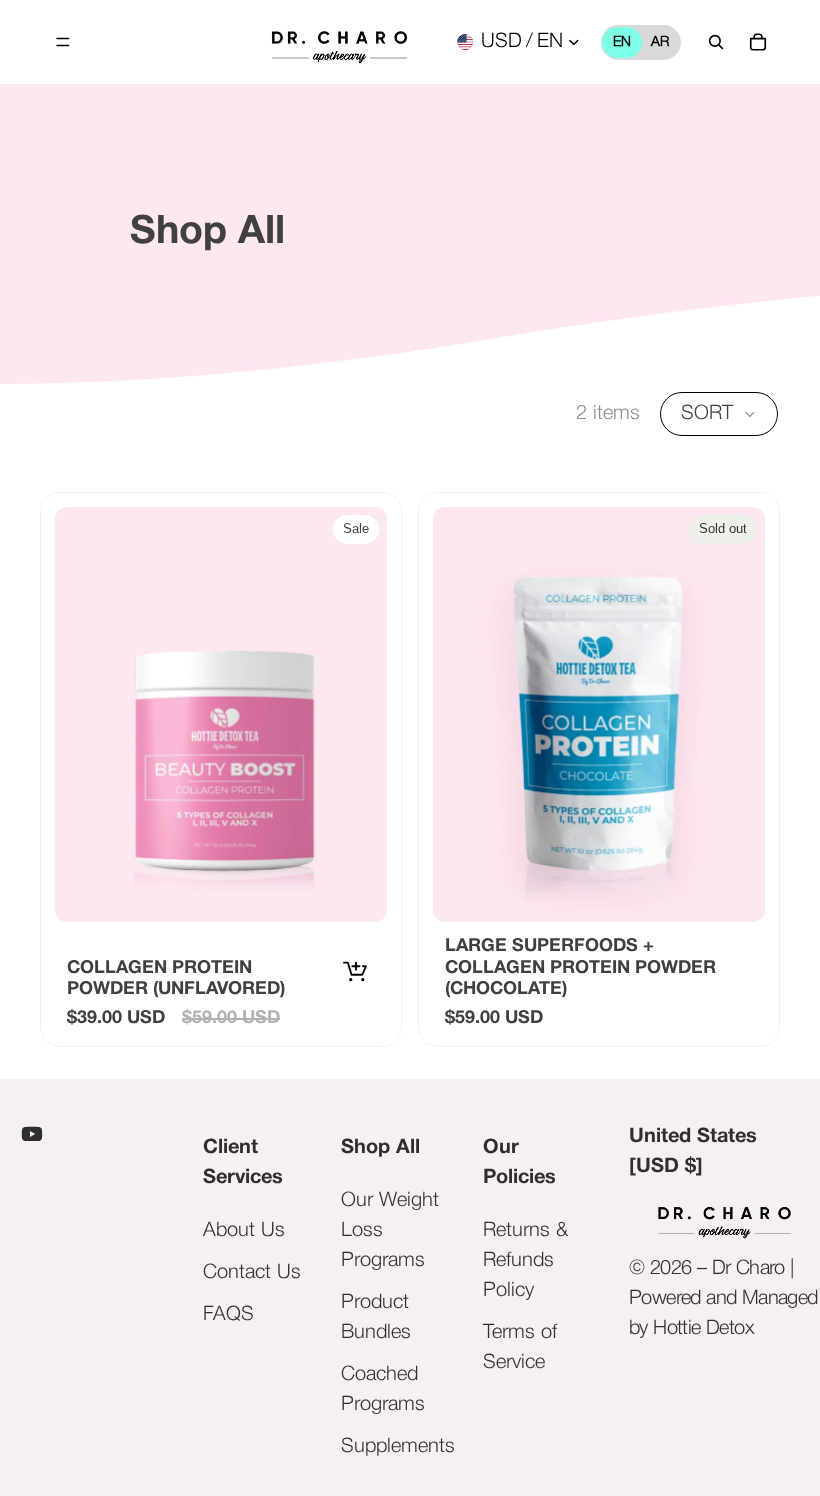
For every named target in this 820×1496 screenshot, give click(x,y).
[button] (719, 414)
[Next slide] (735, 714)
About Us (244, 1231)
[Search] (716, 42)
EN (622, 42)
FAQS (228, 1315)
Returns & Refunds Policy (525, 1261)
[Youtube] (32, 1134)
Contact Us (252, 1273)
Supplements (398, 1447)
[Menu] (63, 42)
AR (660, 42)
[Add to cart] (359, 970)
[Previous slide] (463, 714)
